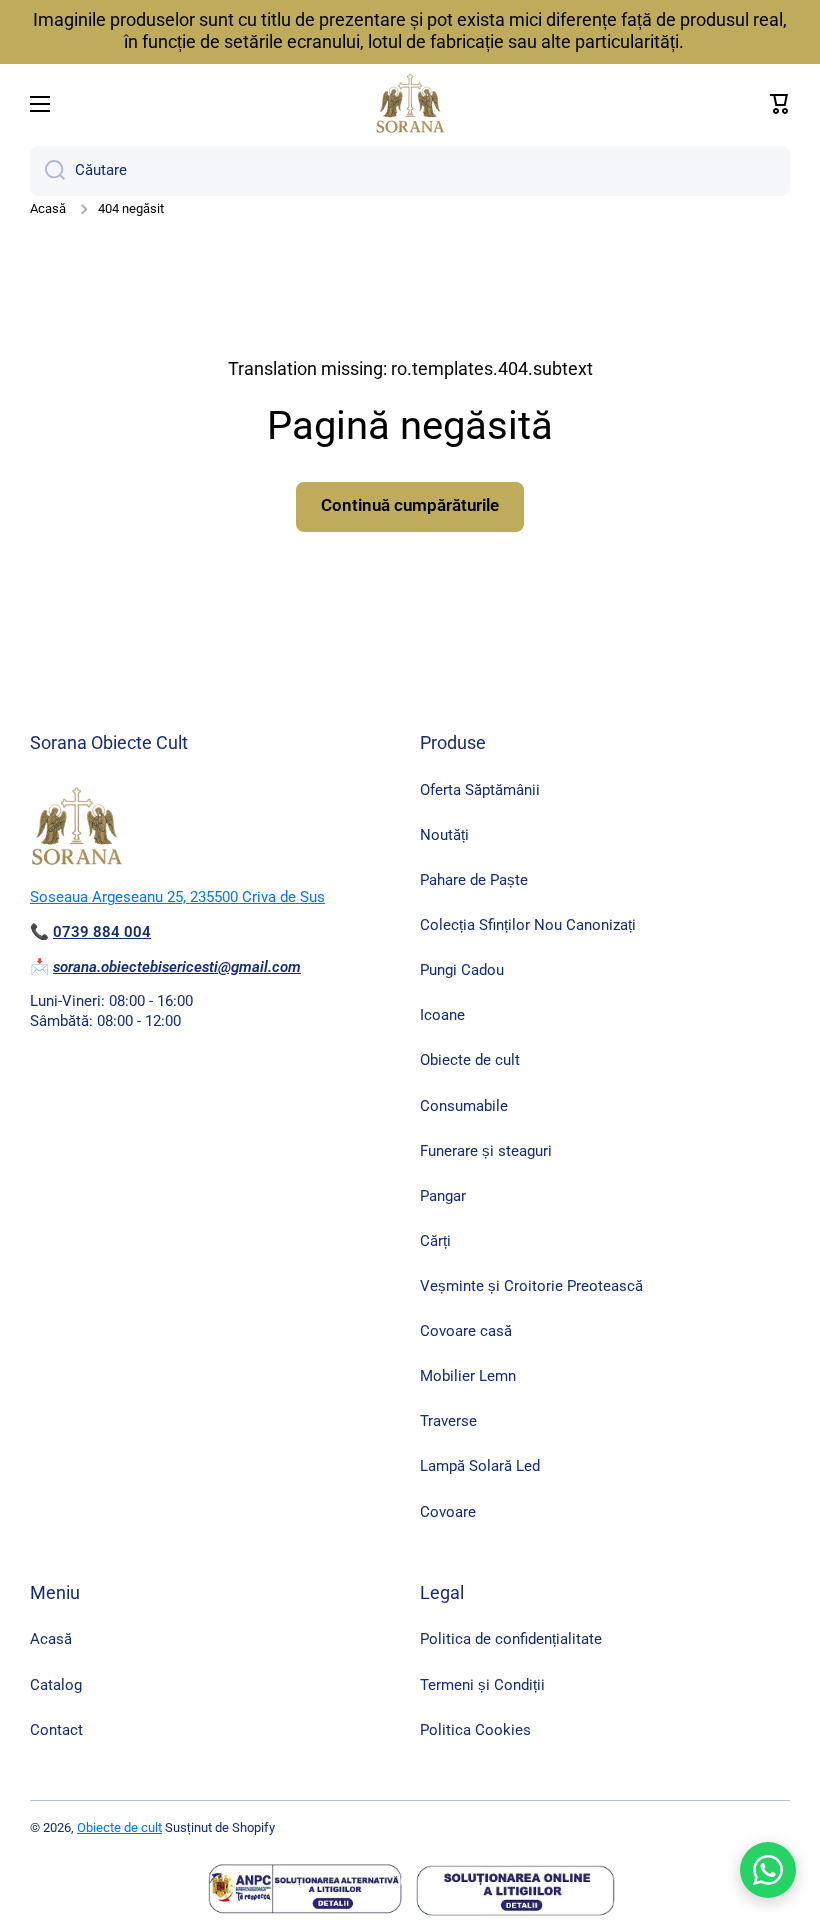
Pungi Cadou (462, 970)
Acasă (48, 208)
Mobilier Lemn (468, 1376)
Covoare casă (466, 1331)
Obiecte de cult (470, 1060)
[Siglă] (410, 104)
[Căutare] (47, 171)
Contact (56, 1730)
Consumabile (464, 1106)
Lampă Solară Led (480, 1466)
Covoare (448, 1512)
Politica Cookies (475, 1730)
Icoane (442, 1015)
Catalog (56, 1685)
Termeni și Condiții (482, 1685)
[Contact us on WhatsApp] (768, 1870)
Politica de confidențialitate (511, 1639)
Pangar (443, 1196)
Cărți (435, 1241)
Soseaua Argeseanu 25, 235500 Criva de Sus (177, 897)
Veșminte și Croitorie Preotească (531, 1286)
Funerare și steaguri (486, 1151)
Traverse (448, 1421)
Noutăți (444, 835)
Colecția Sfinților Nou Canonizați (528, 925)
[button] (780, 104)
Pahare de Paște (474, 880)
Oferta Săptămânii (480, 790)
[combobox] (410, 171)
